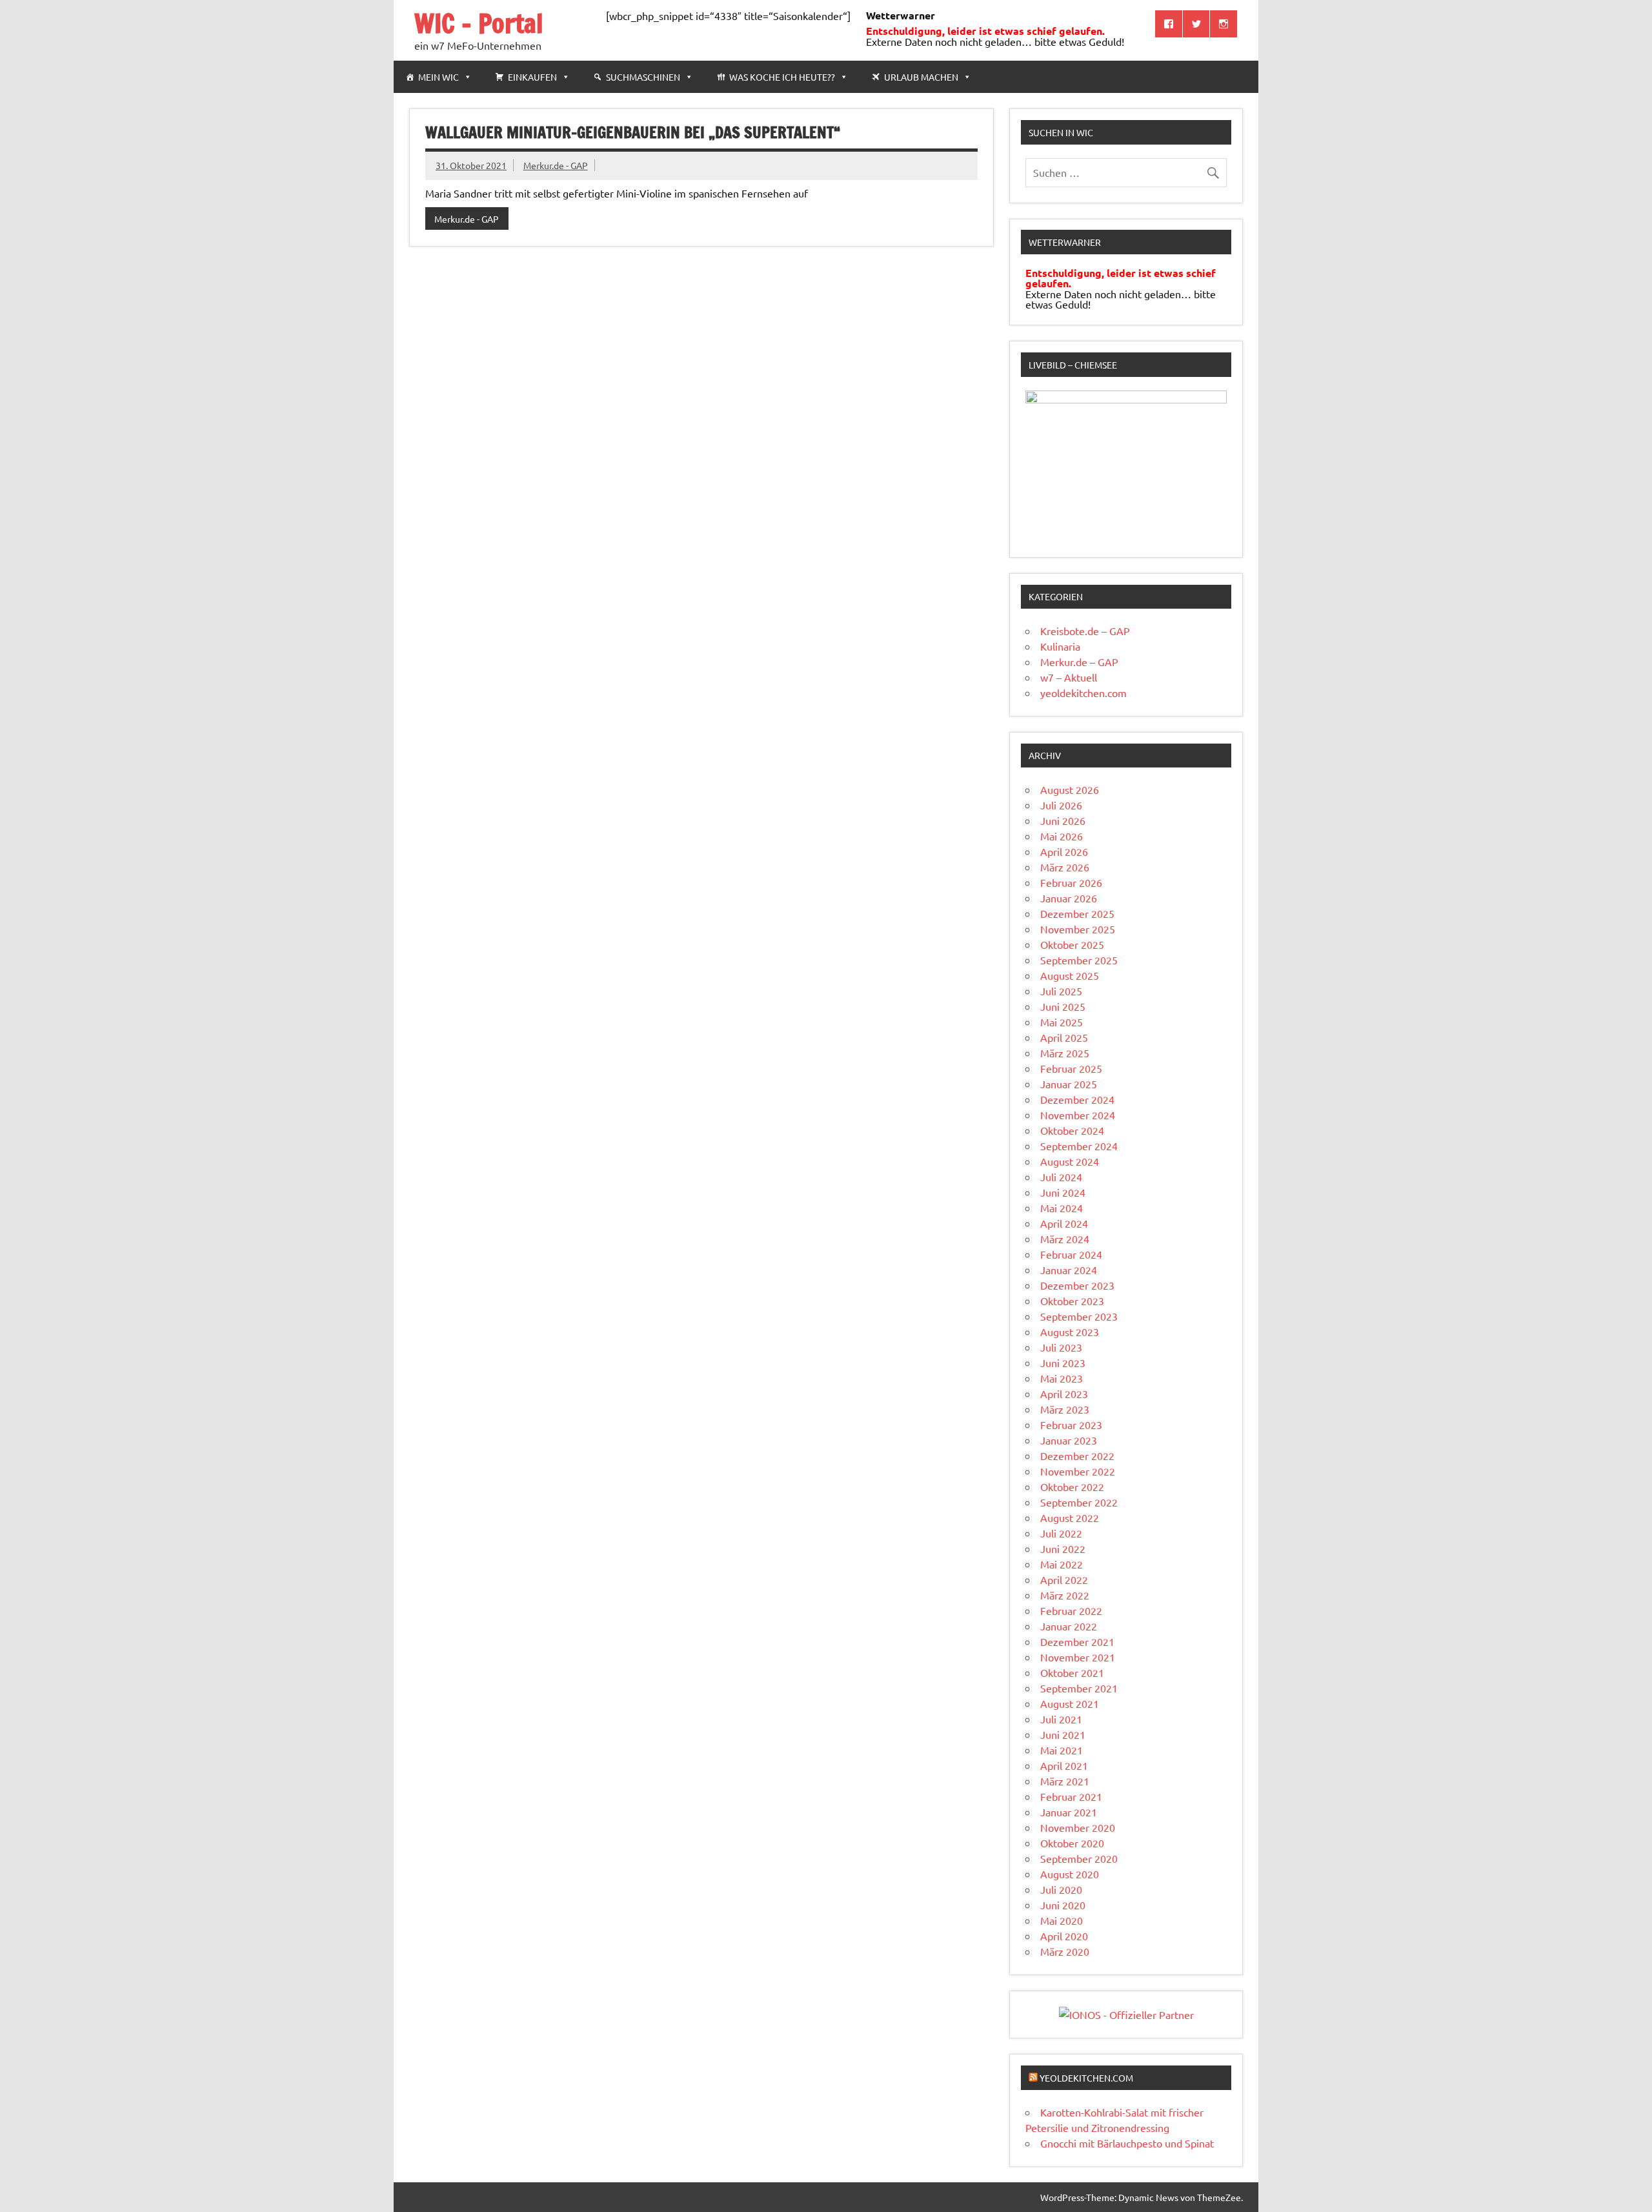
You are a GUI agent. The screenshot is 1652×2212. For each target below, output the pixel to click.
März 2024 (1065, 1239)
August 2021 (1070, 1703)
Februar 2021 (1071, 1796)
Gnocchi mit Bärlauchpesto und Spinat (1127, 2143)
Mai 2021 (1062, 1750)
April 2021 (1064, 1765)
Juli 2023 (1061, 1347)
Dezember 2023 (1077, 1285)
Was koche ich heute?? (782, 77)
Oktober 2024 (1072, 1130)
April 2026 (1064, 851)
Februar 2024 (1071, 1254)
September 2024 (1079, 1146)
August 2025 (1070, 975)
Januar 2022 (1069, 1626)
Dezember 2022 (1077, 1456)
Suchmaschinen (643, 77)
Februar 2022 (1071, 1610)
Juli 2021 (1061, 1719)
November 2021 (1078, 1657)
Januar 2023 (1069, 1440)
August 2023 (1070, 1332)
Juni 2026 (1063, 820)
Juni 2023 (1063, 1363)
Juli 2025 (1061, 991)
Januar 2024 (1069, 1270)
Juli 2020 (1061, 1889)
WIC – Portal (479, 23)
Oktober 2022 (1072, 1487)
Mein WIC (438, 77)
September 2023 (1079, 1316)
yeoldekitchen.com (1083, 693)
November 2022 (1078, 1471)
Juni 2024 (1063, 1192)
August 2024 (1070, 1161)
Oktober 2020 (1072, 1843)
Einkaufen (532, 77)
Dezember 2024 (1077, 1099)
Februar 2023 (1071, 1425)
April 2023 (1064, 1394)
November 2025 (1078, 929)
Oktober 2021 (1072, 1672)
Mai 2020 (1062, 1920)
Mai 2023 (1062, 1378)
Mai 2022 (1062, 1564)
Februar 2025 (1071, 1068)
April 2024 (1064, 1223)
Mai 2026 (1062, 836)
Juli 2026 (1061, 805)
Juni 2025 (1063, 1006)
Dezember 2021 (1077, 1641)
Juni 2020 (1063, 1905)
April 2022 (1064, 1579)
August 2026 (1070, 789)
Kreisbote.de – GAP (1085, 631)
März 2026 (1065, 867)
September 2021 (1079, 1688)
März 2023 (1065, 1409)
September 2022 (1079, 1502)
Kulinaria (1060, 646)
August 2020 (1070, 1874)
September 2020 (1079, 1858)
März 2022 (1065, 1595)
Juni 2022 (1063, 1548)
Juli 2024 (1061, 1177)
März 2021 (1065, 1781)
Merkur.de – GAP (1079, 662)
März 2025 (1065, 1053)
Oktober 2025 (1072, 944)
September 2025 (1079, 960)
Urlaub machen (921, 77)
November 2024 (1078, 1115)
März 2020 (1065, 1951)
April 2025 (1064, 1037)
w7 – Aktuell (1069, 677)
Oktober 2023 (1072, 1301)
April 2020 (1064, 1936)
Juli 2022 (1061, 1533)
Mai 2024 (1062, 1208)
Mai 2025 (1062, 1022)
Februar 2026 (1071, 882)
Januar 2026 (1069, 898)
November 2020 (1078, 1827)
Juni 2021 (1063, 1734)
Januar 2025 (1069, 1084)
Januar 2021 (1069, 1812)
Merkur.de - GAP (556, 165)
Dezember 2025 (1077, 913)
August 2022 (1070, 1517)
